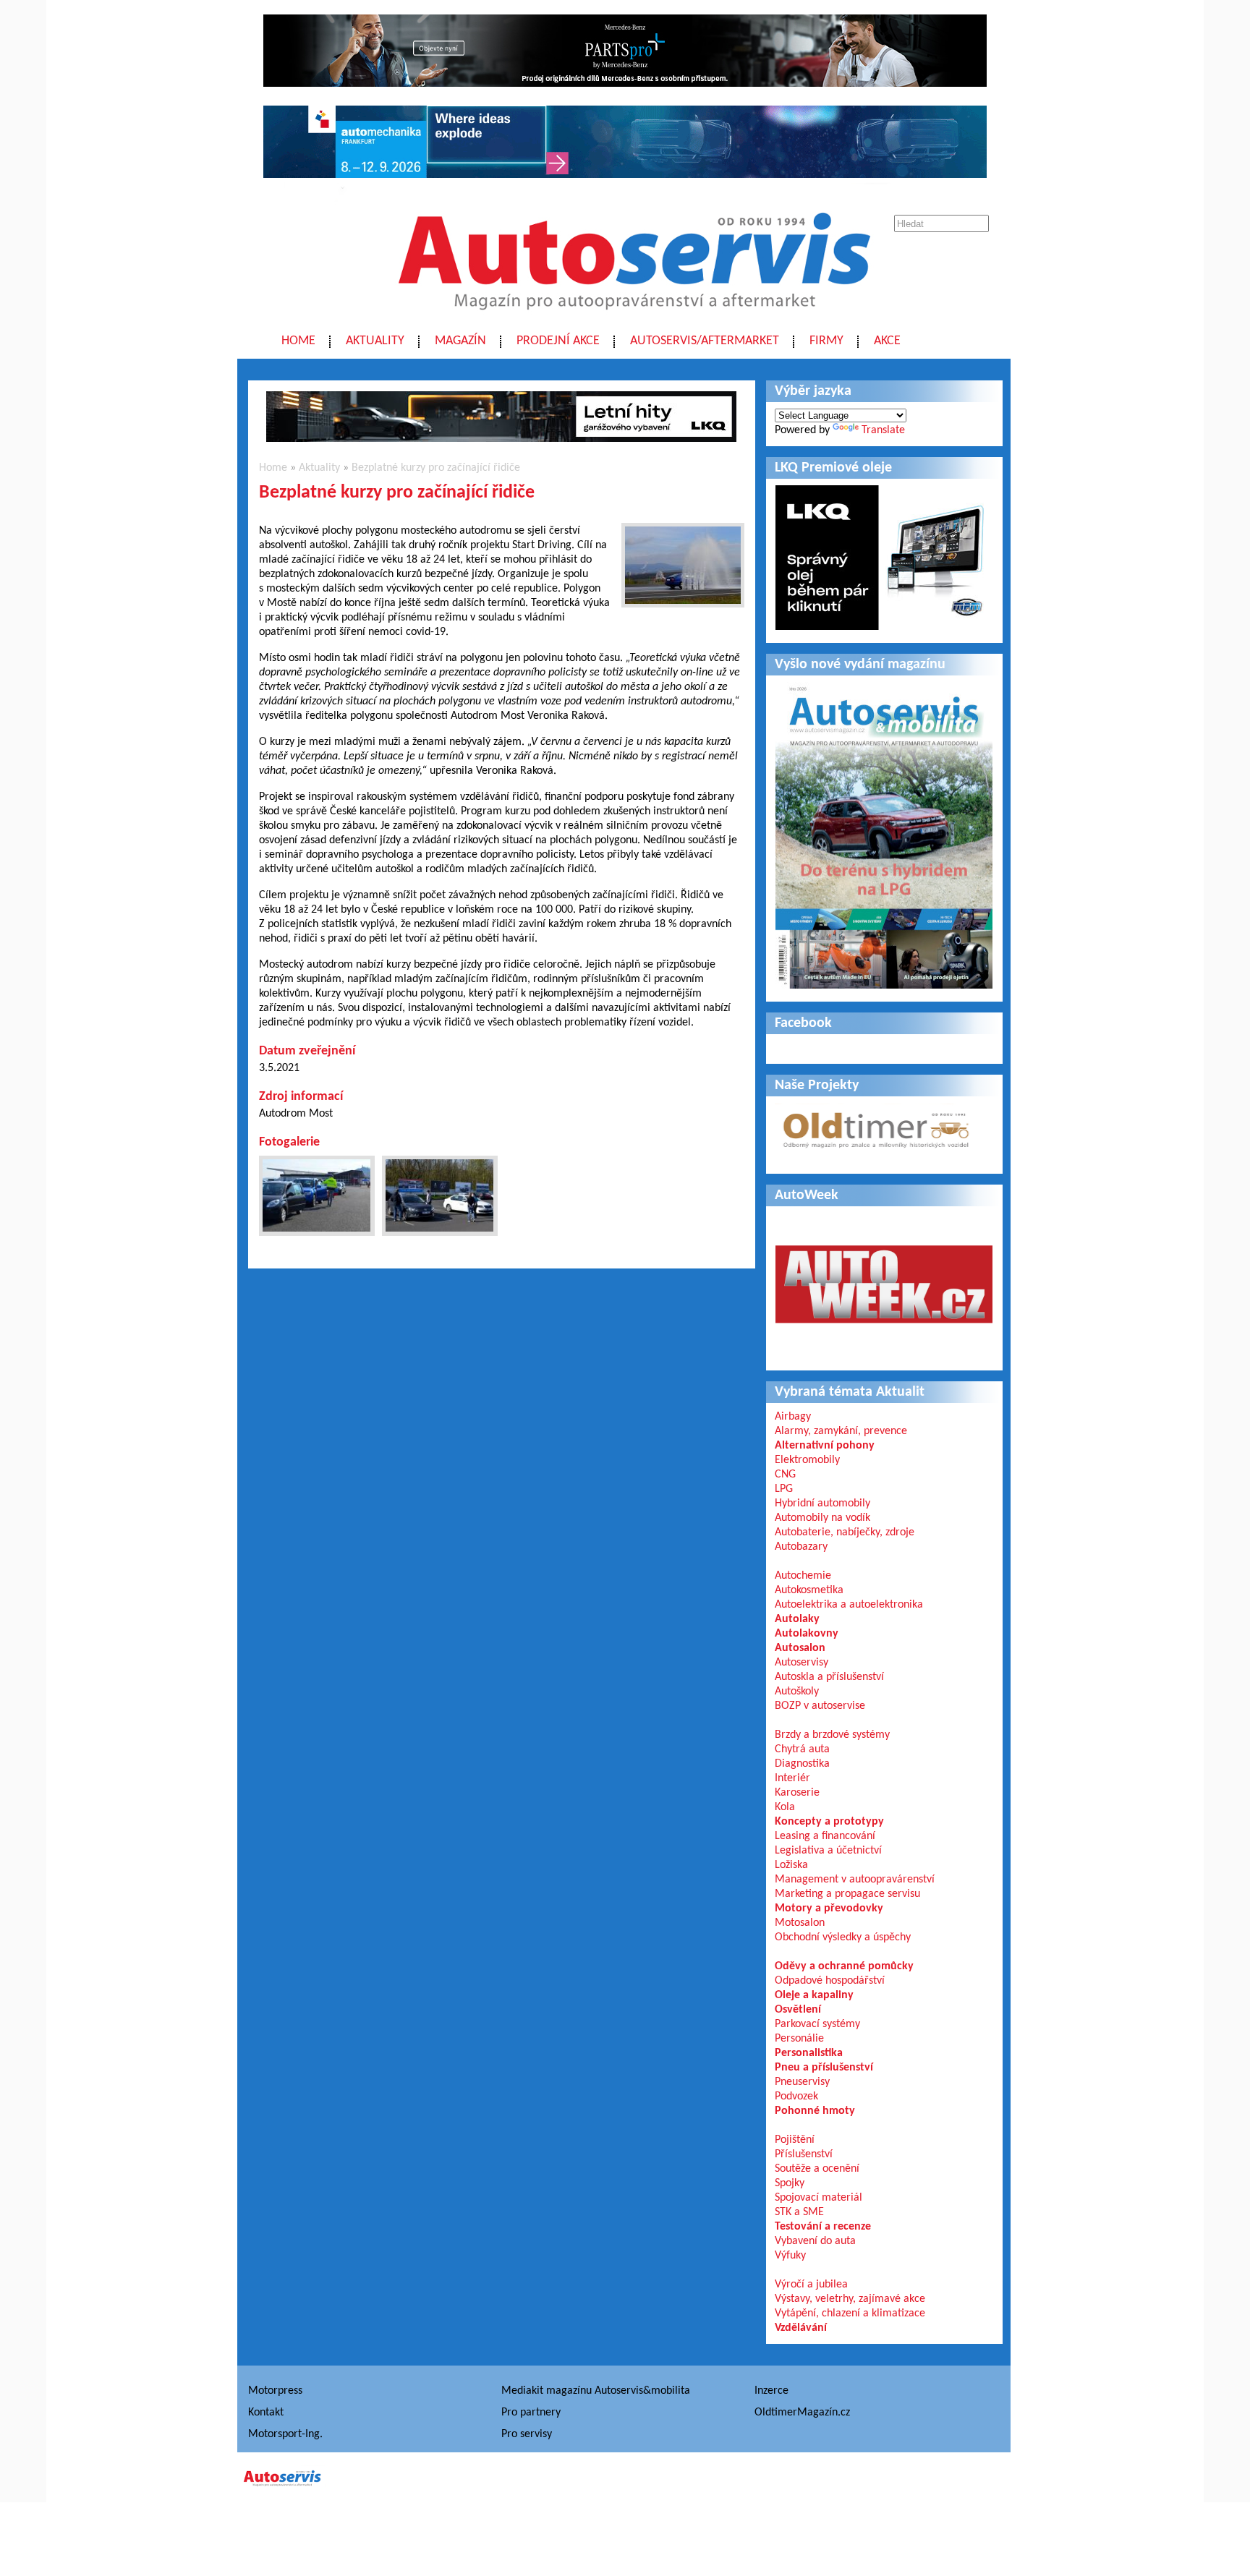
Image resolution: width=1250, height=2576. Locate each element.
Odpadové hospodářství (830, 1981)
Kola (785, 1807)
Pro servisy (527, 2434)
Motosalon (800, 1923)
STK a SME (799, 2212)
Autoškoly (797, 1692)
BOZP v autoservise (820, 1706)
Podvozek (796, 2097)
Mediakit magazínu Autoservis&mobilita (596, 2391)
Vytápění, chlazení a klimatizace (850, 2313)
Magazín (460, 341)
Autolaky (797, 1619)
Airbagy (793, 1417)
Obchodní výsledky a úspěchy (843, 1937)
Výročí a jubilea (811, 2285)
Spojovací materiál (819, 2198)
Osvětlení (798, 2010)
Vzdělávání (801, 2328)
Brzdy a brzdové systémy (832, 1735)
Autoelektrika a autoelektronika (849, 1605)
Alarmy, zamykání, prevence (841, 1431)
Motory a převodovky (829, 1908)
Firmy (826, 341)
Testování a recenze (823, 2227)
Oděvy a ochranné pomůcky (844, 1966)
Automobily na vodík (822, 1518)
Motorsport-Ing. (285, 2434)
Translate (883, 430)
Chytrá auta (802, 1749)
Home (298, 341)
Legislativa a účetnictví (828, 1851)
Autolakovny (807, 1634)
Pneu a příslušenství (824, 2068)
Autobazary (801, 1547)
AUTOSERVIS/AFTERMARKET (705, 341)
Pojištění (795, 2140)
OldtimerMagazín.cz (802, 2413)
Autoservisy (802, 1663)
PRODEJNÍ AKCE (558, 341)
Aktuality (375, 341)
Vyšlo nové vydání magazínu (860, 665)
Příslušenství (804, 2154)
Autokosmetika (809, 1590)
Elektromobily (807, 1460)
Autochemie (803, 1576)
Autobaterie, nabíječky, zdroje (845, 1532)
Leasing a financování (825, 1836)
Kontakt (266, 2413)
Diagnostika (802, 1764)
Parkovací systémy (817, 2024)
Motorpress (275, 2391)
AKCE (887, 341)
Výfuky (790, 2256)
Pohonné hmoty (815, 2111)
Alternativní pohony (825, 1446)
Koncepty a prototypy (829, 1822)
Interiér (792, 1778)
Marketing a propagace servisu (847, 1894)
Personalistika (809, 2053)
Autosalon (800, 1648)
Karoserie (797, 1793)
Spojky (790, 2183)
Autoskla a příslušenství (829, 1677)
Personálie (799, 2039)
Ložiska (791, 1865)
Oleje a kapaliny (814, 1995)
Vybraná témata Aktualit (850, 1392)
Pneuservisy (802, 2082)
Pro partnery (531, 2413)
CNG (785, 1475)
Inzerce (771, 2391)
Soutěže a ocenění (817, 2169)
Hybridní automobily (822, 1504)
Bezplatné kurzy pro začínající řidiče (436, 468)
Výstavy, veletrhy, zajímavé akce (850, 2299)
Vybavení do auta (815, 2241)
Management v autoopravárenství (855, 1880)
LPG (784, 1489)
